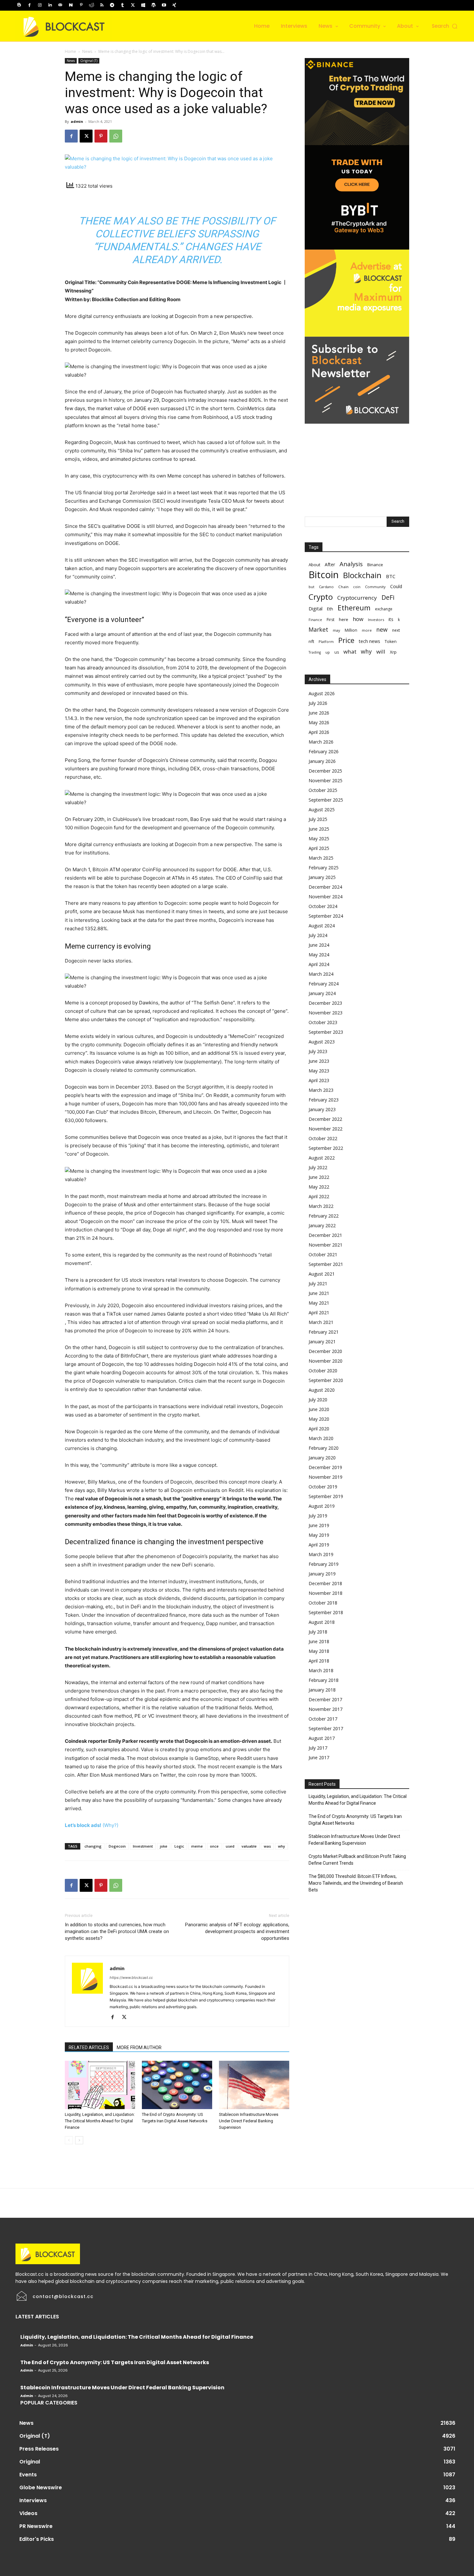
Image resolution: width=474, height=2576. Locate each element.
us (337, 652)
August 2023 (322, 1042)
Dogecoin (117, 1846)
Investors (376, 620)
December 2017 (325, 1699)
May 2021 (319, 1303)
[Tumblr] (123, 5)
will (381, 651)
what (350, 651)
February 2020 (324, 1448)
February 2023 (324, 1100)
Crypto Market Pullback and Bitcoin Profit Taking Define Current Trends (357, 1860)
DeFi (388, 597)
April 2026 (319, 732)
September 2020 (326, 1380)
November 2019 (326, 1477)
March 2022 (321, 1206)
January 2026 (322, 761)
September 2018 (326, 1612)
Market (318, 630)
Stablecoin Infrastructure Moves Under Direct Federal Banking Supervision (249, 2121)
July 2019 (318, 1516)
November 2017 (326, 1709)
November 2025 (326, 780)
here (344, 619)
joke (164, 1846)
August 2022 (322, 1158)
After (330, 564)
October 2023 (323, 1022)
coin (357, 587)
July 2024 (318, 935)
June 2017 (319, 1757)
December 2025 (325, 771)
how (358, 619)
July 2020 (318, 1400)
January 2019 (322, 1574)
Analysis (351, 564)
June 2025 (319, 829)
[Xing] (174, 5)
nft (311, 641)
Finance (315, 620)
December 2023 (325, 1003)
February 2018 (324, 1680)
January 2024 (322, 993)
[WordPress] (153, 5)
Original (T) (89, 61)
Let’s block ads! (83, 1825)
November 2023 (326, 1013)
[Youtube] (164, 5)
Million (351, 630)
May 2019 (319, 1535)
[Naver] (71, 5)
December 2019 (325, 1467)
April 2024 (319, 964)
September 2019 (326, 1496)
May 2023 (319, 1071)
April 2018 (319, 1661)
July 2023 (318, 1051)
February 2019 (324, 1564)
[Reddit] (92, 5)
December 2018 (325, 1583)
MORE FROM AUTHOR (139, 2048)
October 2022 (323, 1138)
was (267, 1846)
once (214, 1846)
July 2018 (318, 1632)
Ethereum (354, 608)
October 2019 (323, 1487)
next (396, 630)
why (281, 1846)
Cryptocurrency (357, 598)
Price (346, 640)
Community (375, 587)
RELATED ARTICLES (89, 2048)
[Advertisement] (357, 464)
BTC (391, 576)
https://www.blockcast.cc (131, 1978)
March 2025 (321, 858)
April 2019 (319, 1545)
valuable (249, 1846)
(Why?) (110, 1825)
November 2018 (326, 1593)
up (328, 652)
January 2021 (322, 1342)
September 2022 (326, 1148)
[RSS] (102, 5)
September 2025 (326, 800)
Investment (143, 1846)
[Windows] (143, 5)
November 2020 (326, 1361)
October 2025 (323, 790)
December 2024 (325, 887)
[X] (133, 5)
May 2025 (319, 839)
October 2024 (323, 906)
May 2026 (319, 722)
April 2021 (319, 1313)
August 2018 (322, 1622)
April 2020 (319, 1429)
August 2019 (322, 1506)
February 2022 (324, 1216)
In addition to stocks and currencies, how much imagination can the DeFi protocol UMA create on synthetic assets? (117, 1931)
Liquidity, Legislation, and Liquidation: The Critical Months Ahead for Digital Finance (100, 2121)
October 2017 (323, 1719)
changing (93, 1846)
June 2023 (319, 1061)
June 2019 (319, 1525)
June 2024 (319, 945)
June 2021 (319, 1293)
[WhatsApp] (116, 136)
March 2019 (321, 1554)
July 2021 (318, 1283)
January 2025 (322, 877)
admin (77, 121)
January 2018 (322, 1690)
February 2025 (324, 868)
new (382, 630)
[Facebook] (29, 5)
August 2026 (322, 693)
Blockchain (362, 575)
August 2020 (322, 1390)
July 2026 (318, 703)
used (230, 1846)
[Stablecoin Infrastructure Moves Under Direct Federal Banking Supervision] (254, 2085)
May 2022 (319, 1187)
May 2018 (319, 1651)
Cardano (326, 587)
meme (197, 1846)
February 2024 (324, 984)
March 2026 (321, 742)
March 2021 (321, 1322)
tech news (370, 641)
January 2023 (322, 1109)
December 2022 (325, 1119)
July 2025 (318, 819)
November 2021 (326, 1245)
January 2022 (322, 1225)
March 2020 (321, 1438)
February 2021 (324, 1332)
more (367, 630)
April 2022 (319, 1196)
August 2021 (322, 1274)
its (391, 619)
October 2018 (323, 1603)
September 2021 (326, 1264)
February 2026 (324, 751)
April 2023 (319, 1080)
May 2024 (319, 955)
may (336, 630)
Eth (330, 609)
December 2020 (325, 1351)
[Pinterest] (81, 5)
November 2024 (326, 897)
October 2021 (323, 1254)
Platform (326, 642)
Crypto (321, 597)
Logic (179, 1846)
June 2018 (319, 1641)
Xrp (393, 652)
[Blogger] (19, 5)
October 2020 (323, 1371)
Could (396, 586)
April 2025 (319, 848)
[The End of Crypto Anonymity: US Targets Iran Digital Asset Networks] (177, 2085)
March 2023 (321, 1090)
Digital (316, 608)
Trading (315, 652)
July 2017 (318, 1748)
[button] (445, 26)
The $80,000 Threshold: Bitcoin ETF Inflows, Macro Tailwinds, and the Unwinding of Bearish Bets (356, 1883)
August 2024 (322, 926)
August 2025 (322, 809)
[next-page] (79, 2140)
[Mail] (60, 5)
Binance (375, 565)
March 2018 (321, 1670)
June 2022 (319, 1177)
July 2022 (318, 1167)
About (314, 565)
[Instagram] (40, 5)
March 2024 (321, 974)
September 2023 (326, 1032)
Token (391, 642)
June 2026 (319, 713)
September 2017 (326, 1728)
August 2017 (322, 1738)
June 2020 (319, 1409)
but (311, 587)
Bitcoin (324, 575)
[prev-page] (69, 2140)
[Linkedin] (50, 5)
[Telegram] (112, 5)
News (87, 51)
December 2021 (325, 1235)
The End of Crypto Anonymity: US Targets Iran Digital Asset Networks (355, 1820)
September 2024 (326, 916)
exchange (384, 609)
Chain (343, 587)
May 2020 (319, 1419)
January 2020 (322, 1458)
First (331, 620)
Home (70, 51)
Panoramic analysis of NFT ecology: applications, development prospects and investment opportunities (237, 1931)
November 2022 (326, 1129)
